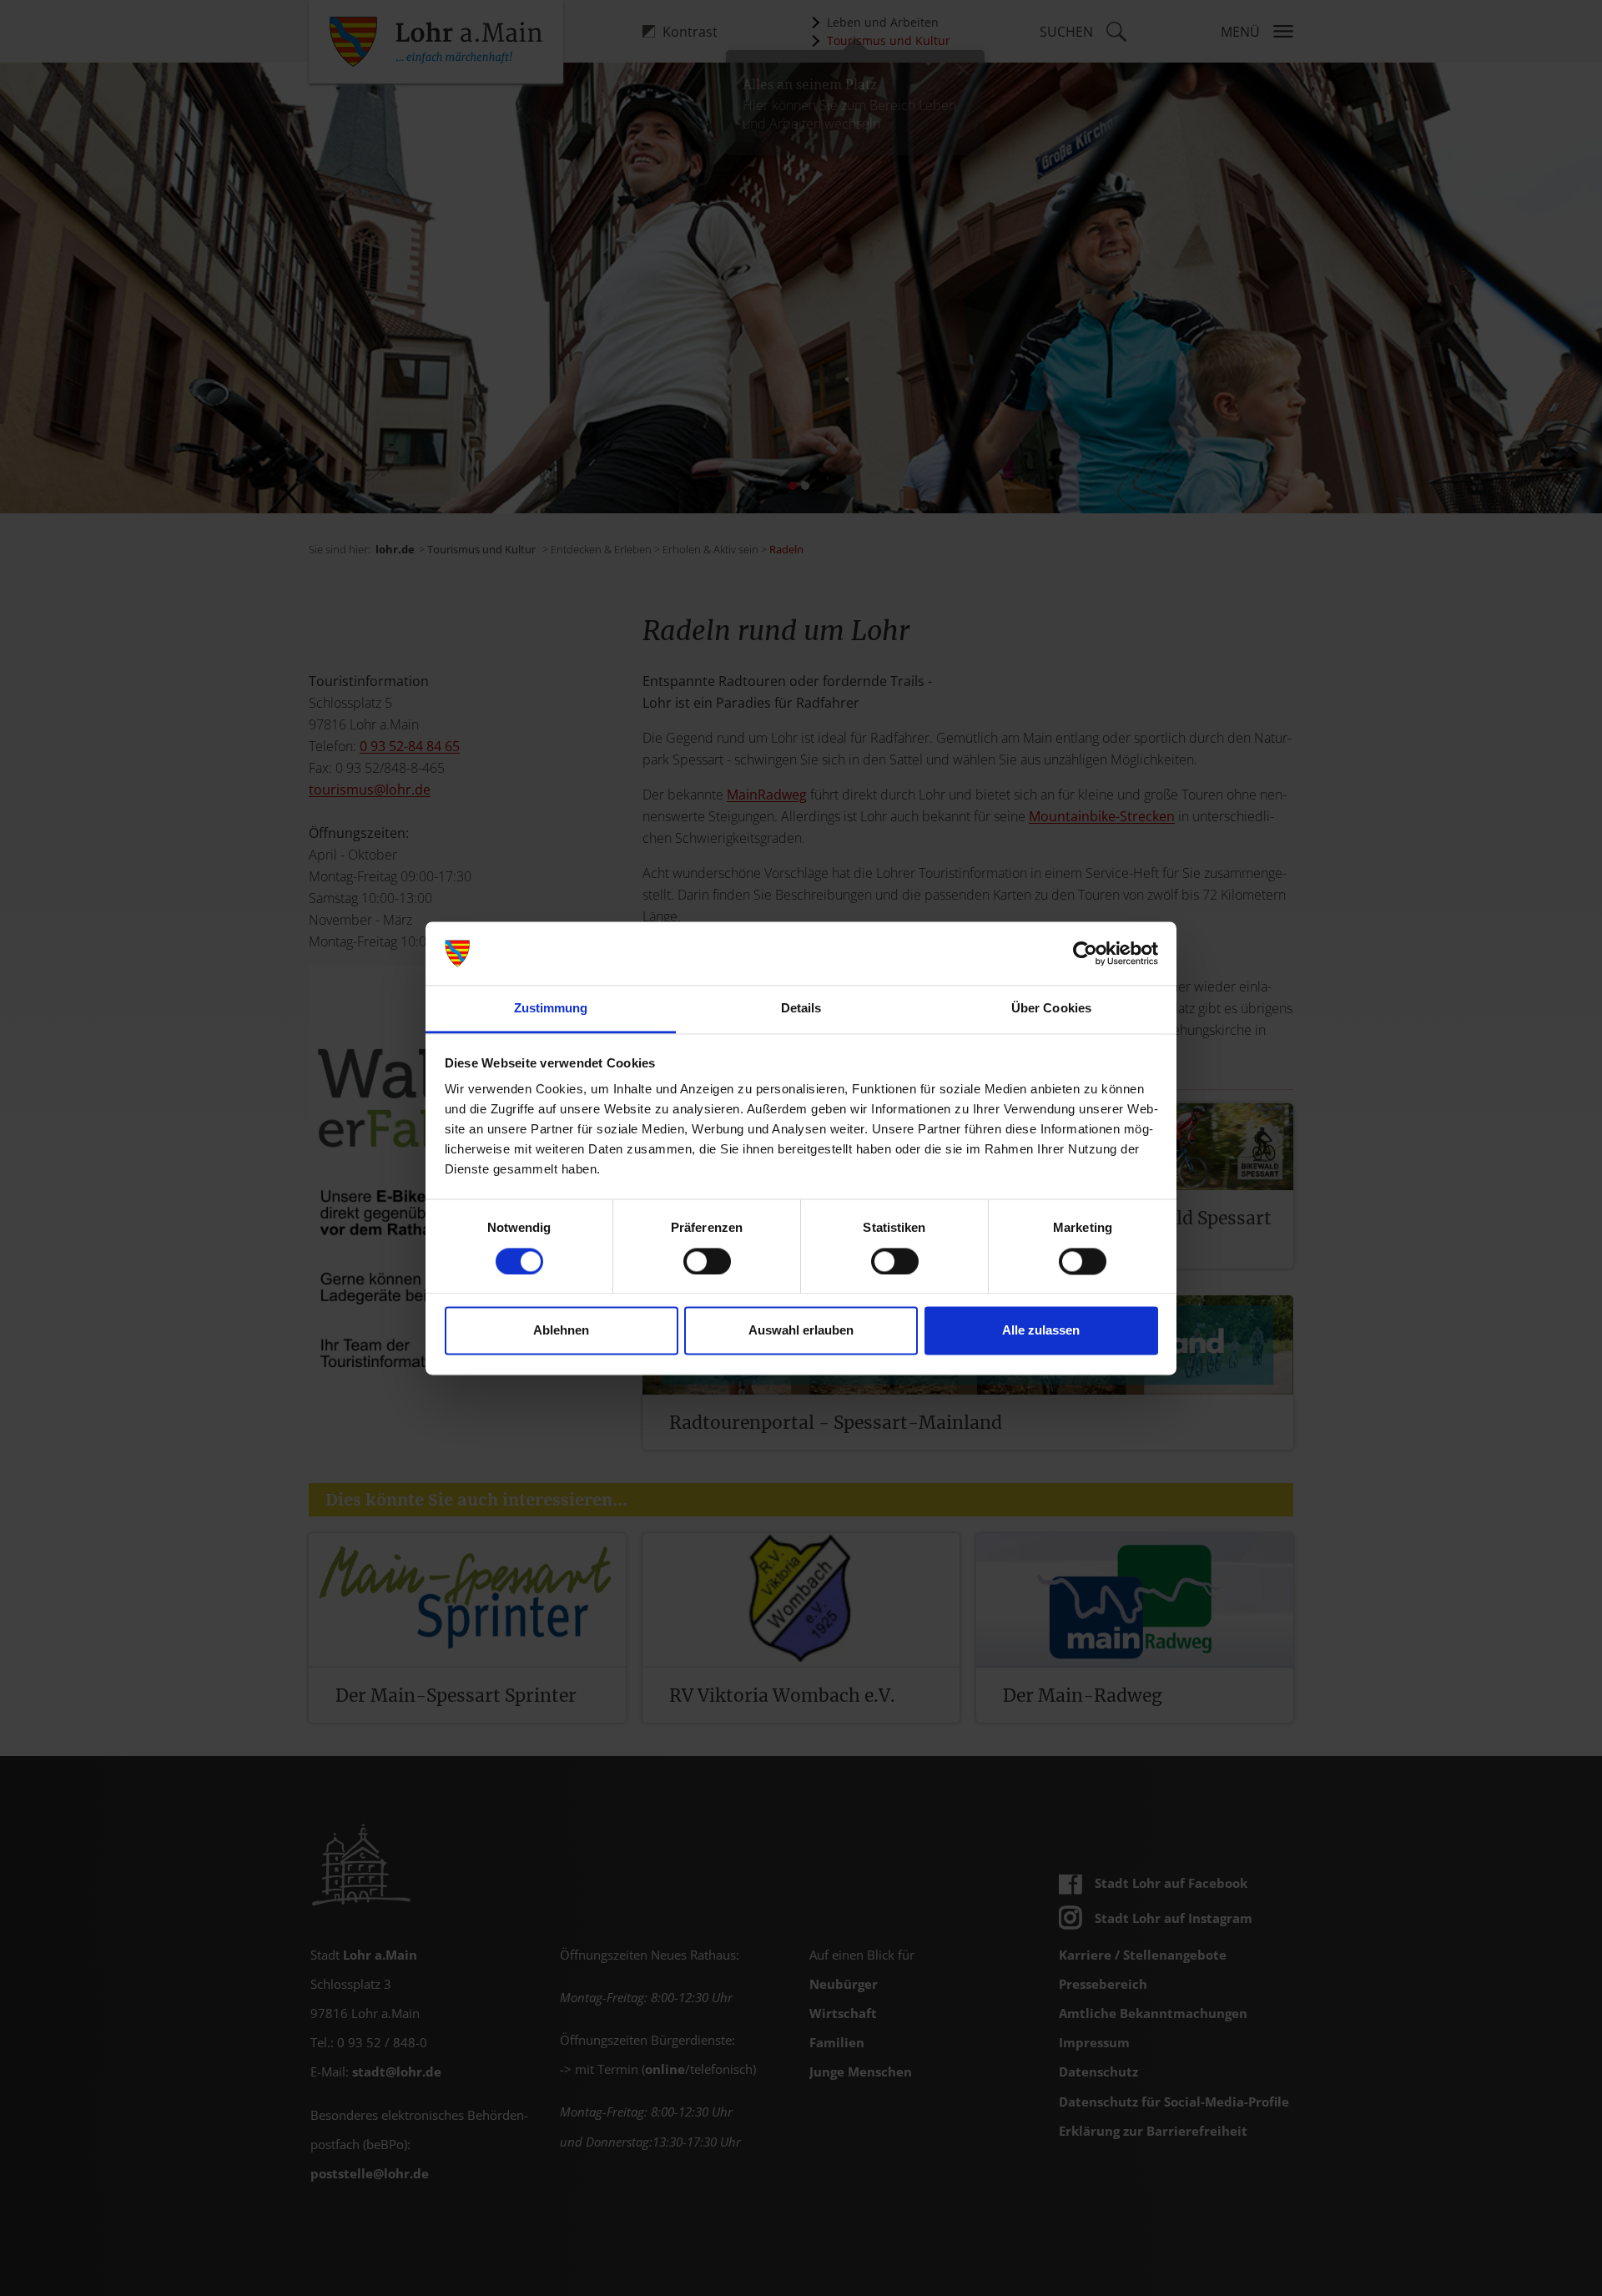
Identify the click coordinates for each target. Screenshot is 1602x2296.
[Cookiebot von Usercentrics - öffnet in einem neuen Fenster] (1085, 953)
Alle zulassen (1041, 1331)
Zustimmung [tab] (551, 1009)
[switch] (707, 1261)
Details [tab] (801, 1009)
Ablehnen (561, 1331)
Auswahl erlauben (801, 1331)
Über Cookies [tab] (1051, 1009)
